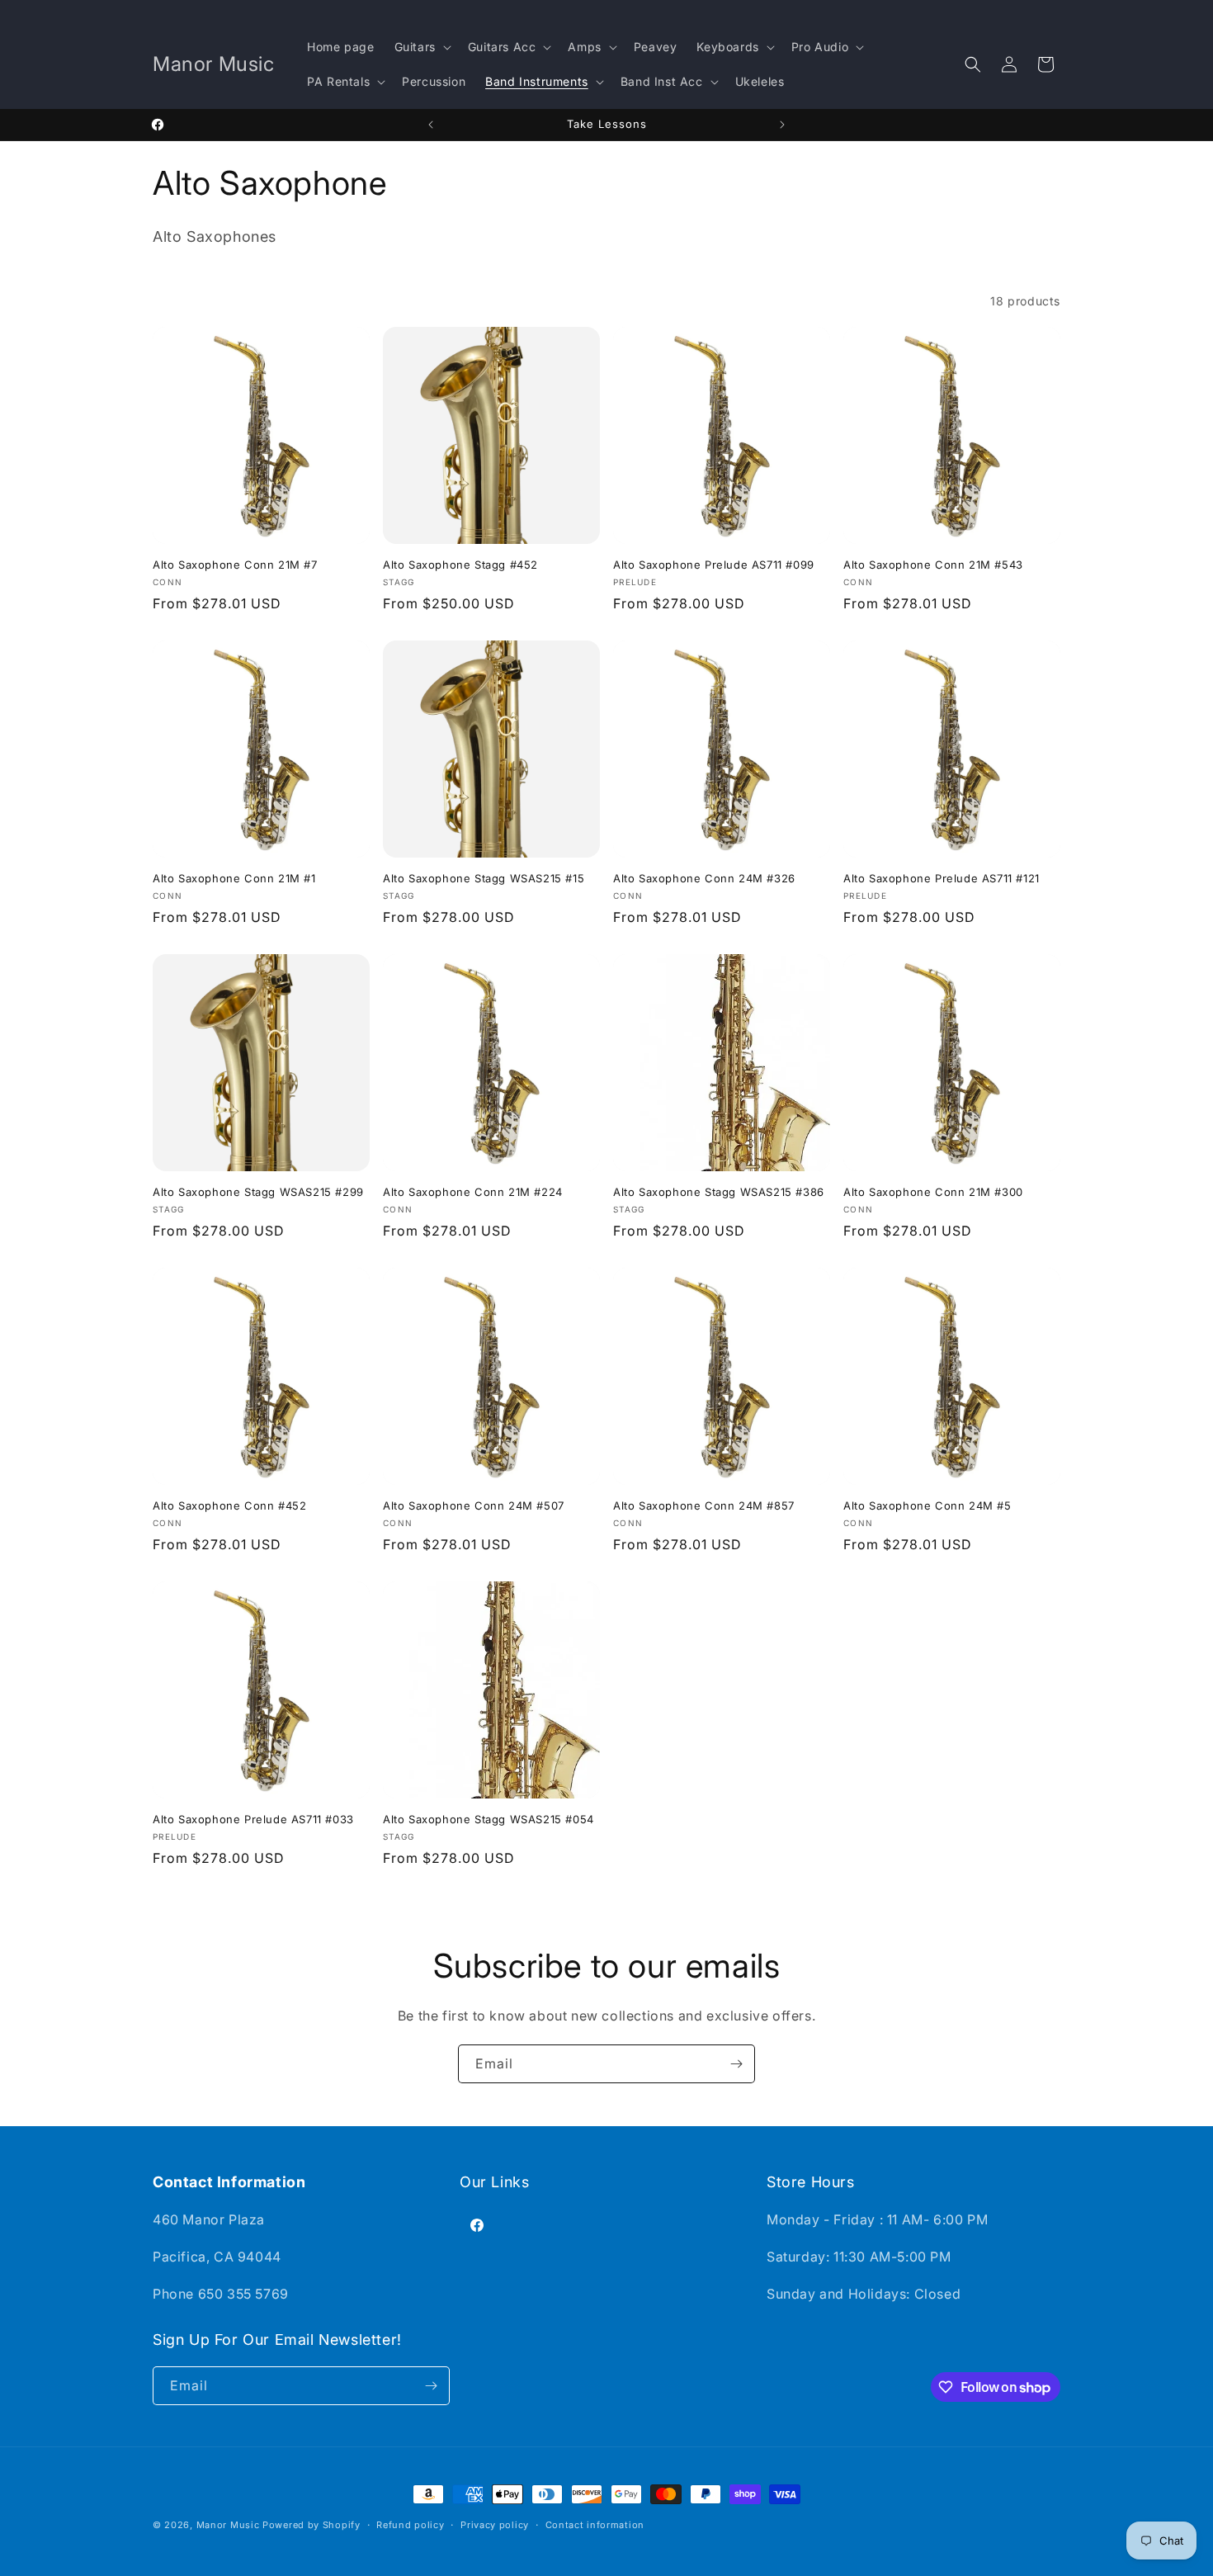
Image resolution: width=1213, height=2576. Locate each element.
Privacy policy (495, 2525)
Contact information (595, 2525)
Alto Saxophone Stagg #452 (460, 565)
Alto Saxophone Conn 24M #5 (927, 1505)
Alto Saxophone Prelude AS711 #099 (714, 565)
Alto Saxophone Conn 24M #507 (474, 1505)
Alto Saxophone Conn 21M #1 (234, 878)
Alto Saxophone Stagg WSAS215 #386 (719, 1192)
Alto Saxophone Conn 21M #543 (933, 565)
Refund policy (410, 2525)
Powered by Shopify (312, 2525)
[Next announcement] (782, 125)
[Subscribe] (736, 2064)
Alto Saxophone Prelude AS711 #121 (942, 878)
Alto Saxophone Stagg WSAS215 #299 (258, 1192)
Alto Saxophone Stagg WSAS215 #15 (484, 878)
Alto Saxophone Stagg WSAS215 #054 (489, 1819)
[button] (421, 47)
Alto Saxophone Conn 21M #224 (473, 1192)
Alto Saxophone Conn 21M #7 (235, 565)
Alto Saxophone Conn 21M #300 (933, 1192)
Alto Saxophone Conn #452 (229, 1505)
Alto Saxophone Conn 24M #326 (704, 878)
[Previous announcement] (431, 125)
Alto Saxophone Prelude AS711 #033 (253, 1819)
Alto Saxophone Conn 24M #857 (704, 1505)
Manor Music (228, 2525)
